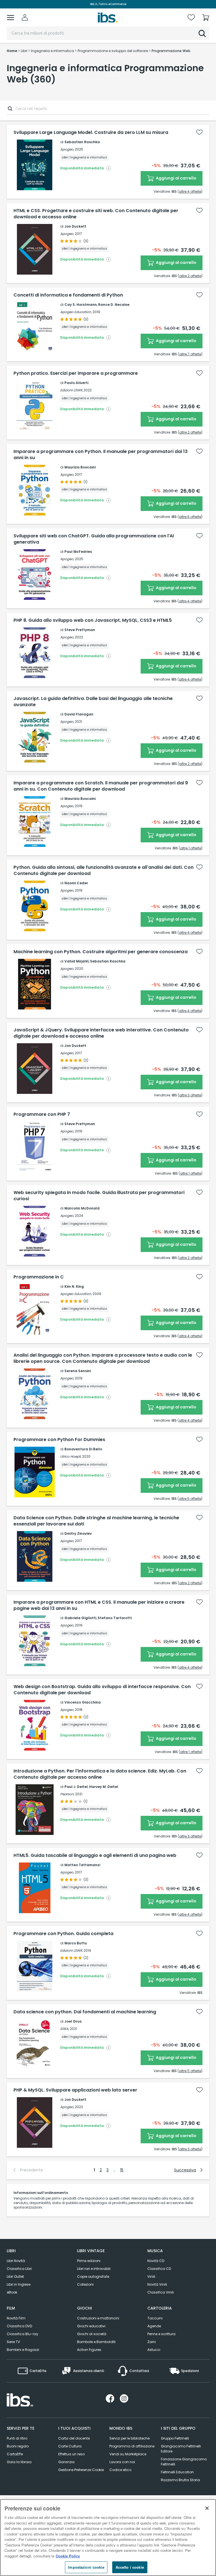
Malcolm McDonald (82, 1208)
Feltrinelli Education (177, 2472)
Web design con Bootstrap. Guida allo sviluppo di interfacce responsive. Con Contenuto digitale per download (102, 1690)
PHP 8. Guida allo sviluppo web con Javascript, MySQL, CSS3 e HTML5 (93, 620)
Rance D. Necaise (114, 305)
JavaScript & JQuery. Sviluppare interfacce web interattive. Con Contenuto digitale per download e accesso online (101, 1033)
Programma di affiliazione (132, 2446)
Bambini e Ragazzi (23, 2350)
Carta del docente (74, 2438)
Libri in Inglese (19, 2284)
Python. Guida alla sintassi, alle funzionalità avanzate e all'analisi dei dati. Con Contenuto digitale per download (103, 870)
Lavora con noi (122, 2462)
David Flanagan (79, 714)
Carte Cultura (70, 2446)
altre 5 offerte (190, 1499)
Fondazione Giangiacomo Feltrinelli (184, 2462)
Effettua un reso (71, 2454)
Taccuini (155, 2318)
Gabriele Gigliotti (80, 1618)
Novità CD (156, 2261)
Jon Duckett (75, 226)
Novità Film (16, 2318)
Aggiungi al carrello (176, 178)
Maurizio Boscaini (80, 467)
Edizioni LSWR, (71, 390)
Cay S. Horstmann (81, 305)
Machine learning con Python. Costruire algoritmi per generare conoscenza (101, 952)
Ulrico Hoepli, (71, 1456)
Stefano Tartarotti (115, 1618)
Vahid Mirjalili (76, 961)
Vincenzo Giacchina (83, 1702)
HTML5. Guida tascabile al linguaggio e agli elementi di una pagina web (95, 1855)
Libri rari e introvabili (94, 2269)
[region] (108, 2538)
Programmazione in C (39, 1277)
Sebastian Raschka (82, 142)
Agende (154, 2326)
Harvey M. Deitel (104, 1787)
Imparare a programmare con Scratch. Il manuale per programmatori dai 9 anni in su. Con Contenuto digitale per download (101, 786)
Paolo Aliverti (76, 383)
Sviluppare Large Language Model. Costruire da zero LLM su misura (91, 133)
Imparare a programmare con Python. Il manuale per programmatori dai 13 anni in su (101, 455)
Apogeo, (67, 149)
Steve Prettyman (80, 630)
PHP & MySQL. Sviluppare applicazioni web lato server (75, 2090)
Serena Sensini (78, 1371)
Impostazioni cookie (86, 2567)
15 (122, 2170)
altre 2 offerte (190, 276)
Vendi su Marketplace (128, 2454)
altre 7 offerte (190, 354)
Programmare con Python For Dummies (59, 1440)
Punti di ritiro (17, 2438)
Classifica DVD (19, 2326)
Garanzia (66, 2462)
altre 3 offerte (190, 1095)
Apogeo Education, (76, 312)
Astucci (154, 2350)
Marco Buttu (76, 1943)
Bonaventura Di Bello (83, 1449)
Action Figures (89, 2350)
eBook (12, 2292)
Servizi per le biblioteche (130, 2438)
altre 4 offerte (190, 191)
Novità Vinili (157, 2284)
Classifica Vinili (161, 2292)
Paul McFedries (78, 552)
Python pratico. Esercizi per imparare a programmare (76, 373)
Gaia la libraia (19, 2462)
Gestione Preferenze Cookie (81, 2470)
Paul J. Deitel (76, 1787)
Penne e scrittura (161, 2334)
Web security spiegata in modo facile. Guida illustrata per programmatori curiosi (99, 1196)
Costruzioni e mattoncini (98, 2318)
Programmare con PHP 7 (42, 1114)
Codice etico (120, 2470)
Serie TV (13, 2342)
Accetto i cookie (130, 2567)
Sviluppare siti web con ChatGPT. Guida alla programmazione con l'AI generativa (94, 539)
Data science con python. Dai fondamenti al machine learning (85, 2012)
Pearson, (67, 1794)
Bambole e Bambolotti (96, 2342)
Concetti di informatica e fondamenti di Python (68, 295)
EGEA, (65, 2029)
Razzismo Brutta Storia (180, 2480)
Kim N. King (74, 1286)
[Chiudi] (207, 2508)
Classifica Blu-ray (22, 2334)
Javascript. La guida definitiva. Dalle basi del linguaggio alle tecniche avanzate (93, 702)
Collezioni (85, 2284)
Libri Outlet (15, 2277)
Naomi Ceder (76, 883)
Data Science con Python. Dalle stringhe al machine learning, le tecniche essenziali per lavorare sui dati (96, 1521)
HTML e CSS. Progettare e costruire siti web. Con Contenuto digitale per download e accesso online (96, 214)
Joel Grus (73, 2021)
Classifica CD (159, 2269)
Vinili (151, 2277)
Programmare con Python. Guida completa (63, 1934)
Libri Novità (16, 2261)
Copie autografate (93, 2277)
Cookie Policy (68, 2556)
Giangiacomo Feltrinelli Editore (181, 2449)
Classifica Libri (19, 2269)
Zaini (152, 2342)
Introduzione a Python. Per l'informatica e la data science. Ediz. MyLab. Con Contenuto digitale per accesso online (100, 1774)
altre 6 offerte (190, 517)
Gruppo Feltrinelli (175, 2438)
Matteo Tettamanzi (82, 1865)
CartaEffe (15, 2454)
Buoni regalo (18, 2446)
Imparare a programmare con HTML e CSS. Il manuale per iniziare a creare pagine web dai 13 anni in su (99, 1605)
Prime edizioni (89, 2261)
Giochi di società (92, 2334)
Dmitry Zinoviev (78, 1533)
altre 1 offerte (191, 848)
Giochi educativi (91, 2326)
